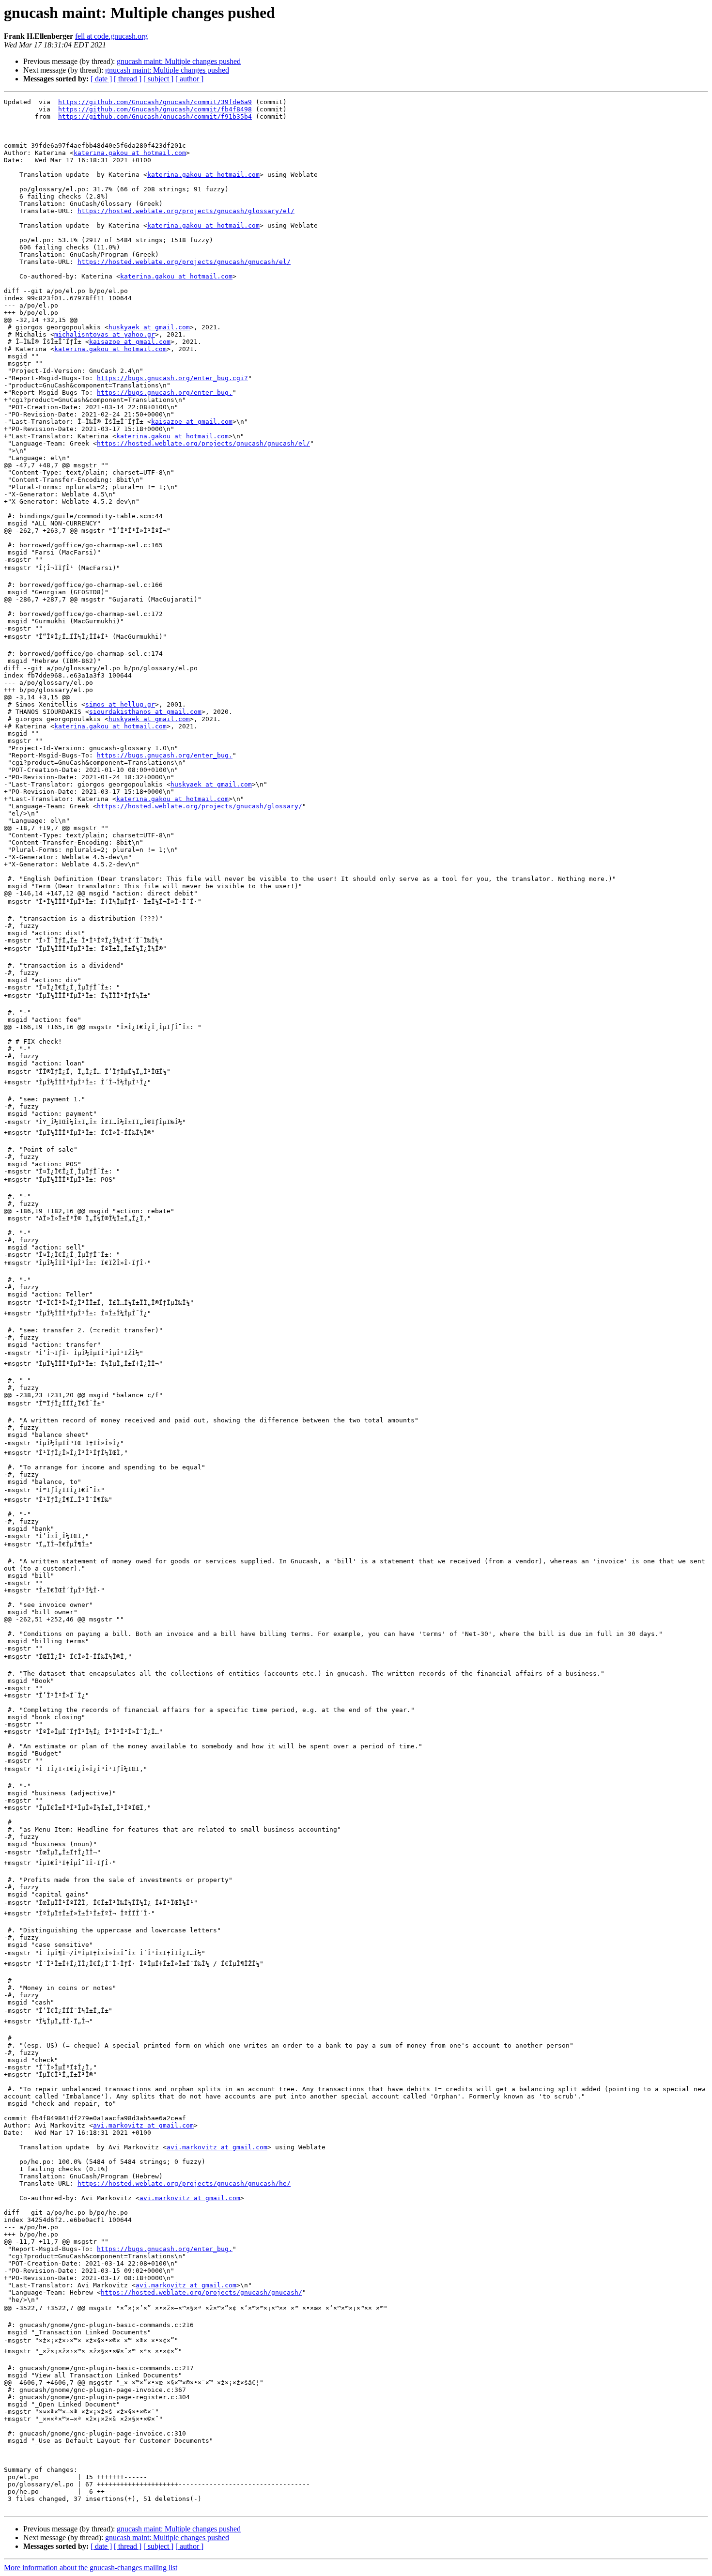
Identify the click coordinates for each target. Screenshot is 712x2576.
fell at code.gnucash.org (111, 36)
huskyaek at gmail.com (149, 327)
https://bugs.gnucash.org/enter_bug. (165, 393)
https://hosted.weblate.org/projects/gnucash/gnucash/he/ (184, 2183)
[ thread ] (128, 79)
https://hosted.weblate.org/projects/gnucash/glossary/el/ (186, 211)
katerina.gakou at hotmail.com (130, 153)
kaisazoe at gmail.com (130, 342)
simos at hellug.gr (120, 704)
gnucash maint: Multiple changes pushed (179, 61)
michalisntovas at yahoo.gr (105, 334)
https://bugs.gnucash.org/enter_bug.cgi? (172, 378)
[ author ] (189, 79)
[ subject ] (158, 79)
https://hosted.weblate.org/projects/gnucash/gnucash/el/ (184, 262)
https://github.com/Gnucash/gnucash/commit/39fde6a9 (155, 102)
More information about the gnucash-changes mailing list (91, 2568)
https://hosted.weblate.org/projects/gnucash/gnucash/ (201, 2292)
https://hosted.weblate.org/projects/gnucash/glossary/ (200, 806)
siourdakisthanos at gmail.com (145, 712)
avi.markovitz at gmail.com (143, 2125)
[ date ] (101, 79)
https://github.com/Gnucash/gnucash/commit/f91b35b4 (155, 116)
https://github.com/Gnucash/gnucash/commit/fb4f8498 (155, 109)
